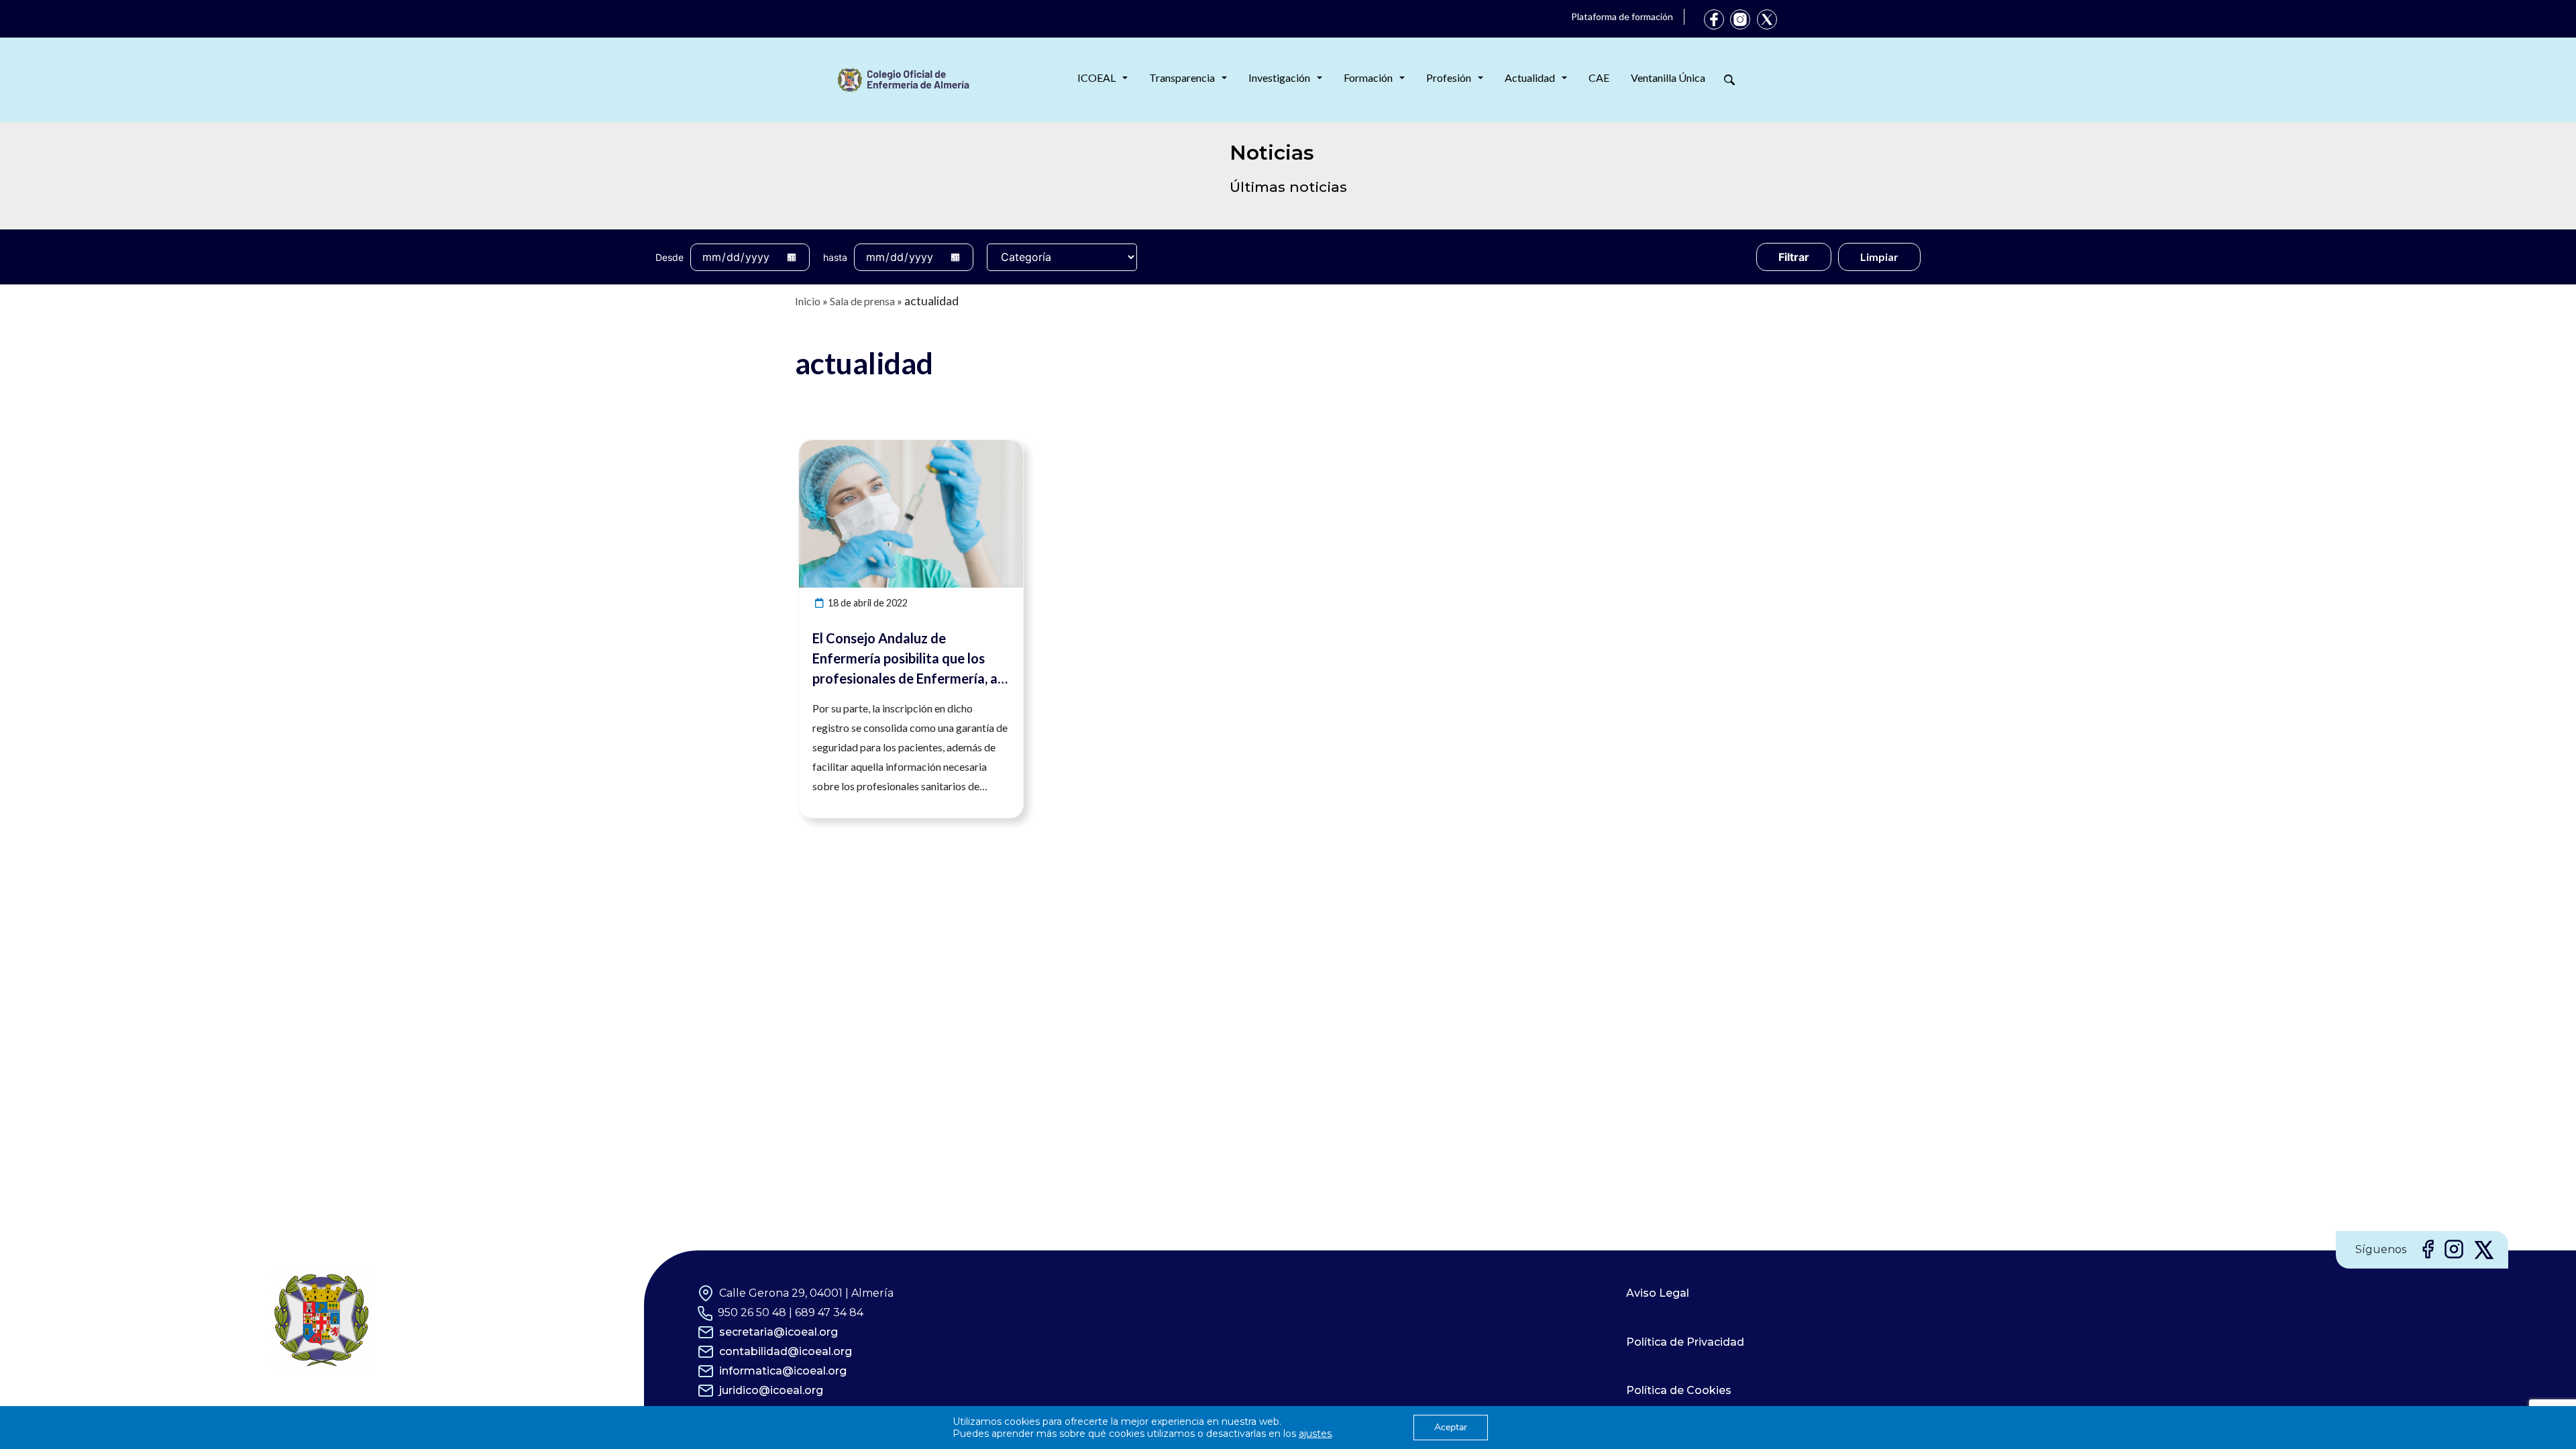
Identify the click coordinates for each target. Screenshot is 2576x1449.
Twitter (1767, 19)
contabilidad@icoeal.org (786, 1351)
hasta (835, 257)
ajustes (1315, 1434)
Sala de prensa (862, 301)
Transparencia (1182, 77)
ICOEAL (1096, 77)
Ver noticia (998, 448)
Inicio (808, 301)
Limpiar (1879, 257)
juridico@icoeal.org (771, 1390)
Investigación (1279, 77)
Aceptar (1451, 1427)
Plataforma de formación (1622, 16)
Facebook (1714, 19)
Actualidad (1530, 77)
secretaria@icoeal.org (779, 1332)
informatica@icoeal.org (783, 1371)
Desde (669, 257)
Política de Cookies (1679, 1390)
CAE (1599, 77)
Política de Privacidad (1685, 1342)
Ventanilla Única (1668, 77)
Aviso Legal (1658, 1293)
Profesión (1449, 77)
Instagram (1740, 19)
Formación (1368, 77)
